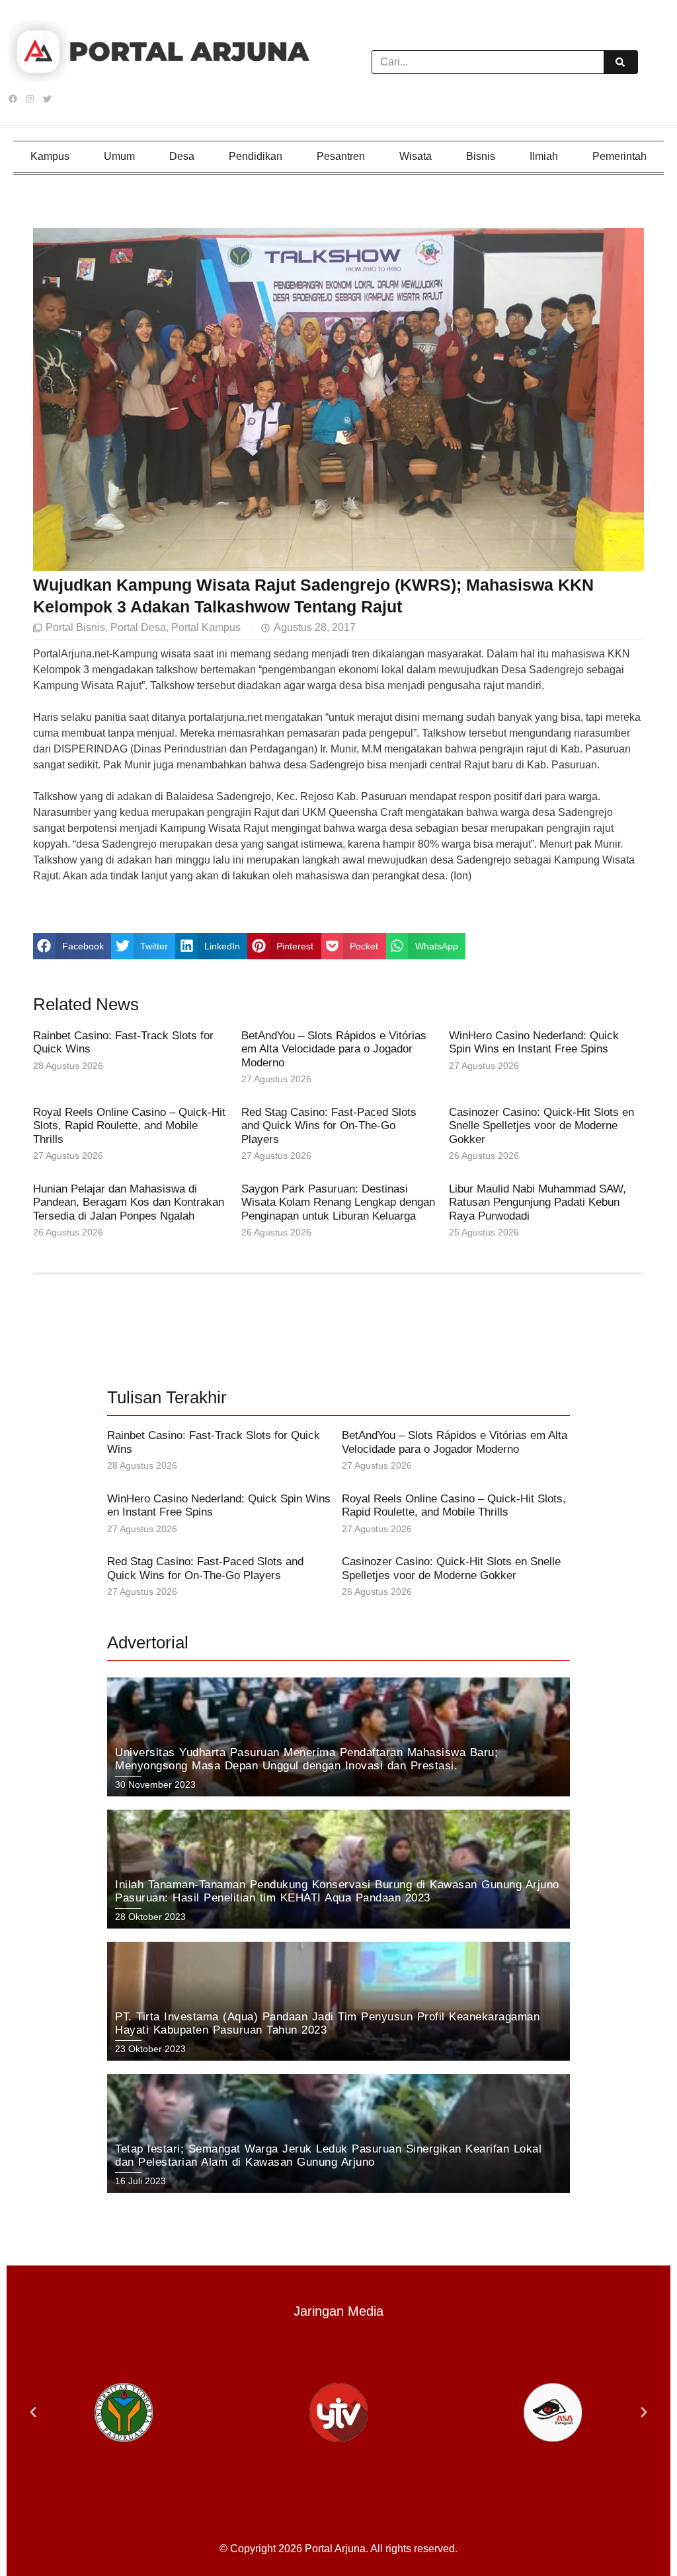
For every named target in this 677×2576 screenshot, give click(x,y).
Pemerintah (619, 156)
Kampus (50, 156)
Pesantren (341, 156)
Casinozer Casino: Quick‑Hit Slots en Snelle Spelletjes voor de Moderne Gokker (541, 1126)
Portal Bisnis (75, 627)
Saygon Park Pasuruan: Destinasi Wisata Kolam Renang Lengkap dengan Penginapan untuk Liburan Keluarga (338, 1202)
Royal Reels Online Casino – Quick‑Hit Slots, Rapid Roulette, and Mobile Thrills (129, 1126)
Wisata (416, 156)
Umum (119, 156)
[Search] (620, 62)
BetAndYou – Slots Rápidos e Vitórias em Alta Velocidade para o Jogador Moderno (334, 1049)
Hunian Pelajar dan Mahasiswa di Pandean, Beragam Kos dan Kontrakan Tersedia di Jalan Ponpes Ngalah (129, 1202)
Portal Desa (138, 627)
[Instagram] (30, 99)
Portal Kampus (206, 627)
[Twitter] (47, 99)
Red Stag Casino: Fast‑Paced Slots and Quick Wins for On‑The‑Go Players (329, 1126)
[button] (72, 946)
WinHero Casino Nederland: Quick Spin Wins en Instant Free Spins (534, 1042)
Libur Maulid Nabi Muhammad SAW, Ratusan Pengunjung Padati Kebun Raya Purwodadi (538, 1202)
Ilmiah (544, 156)
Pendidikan (256, 156)
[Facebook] (13, 99)
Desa (182, 156)
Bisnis (481, 156)
